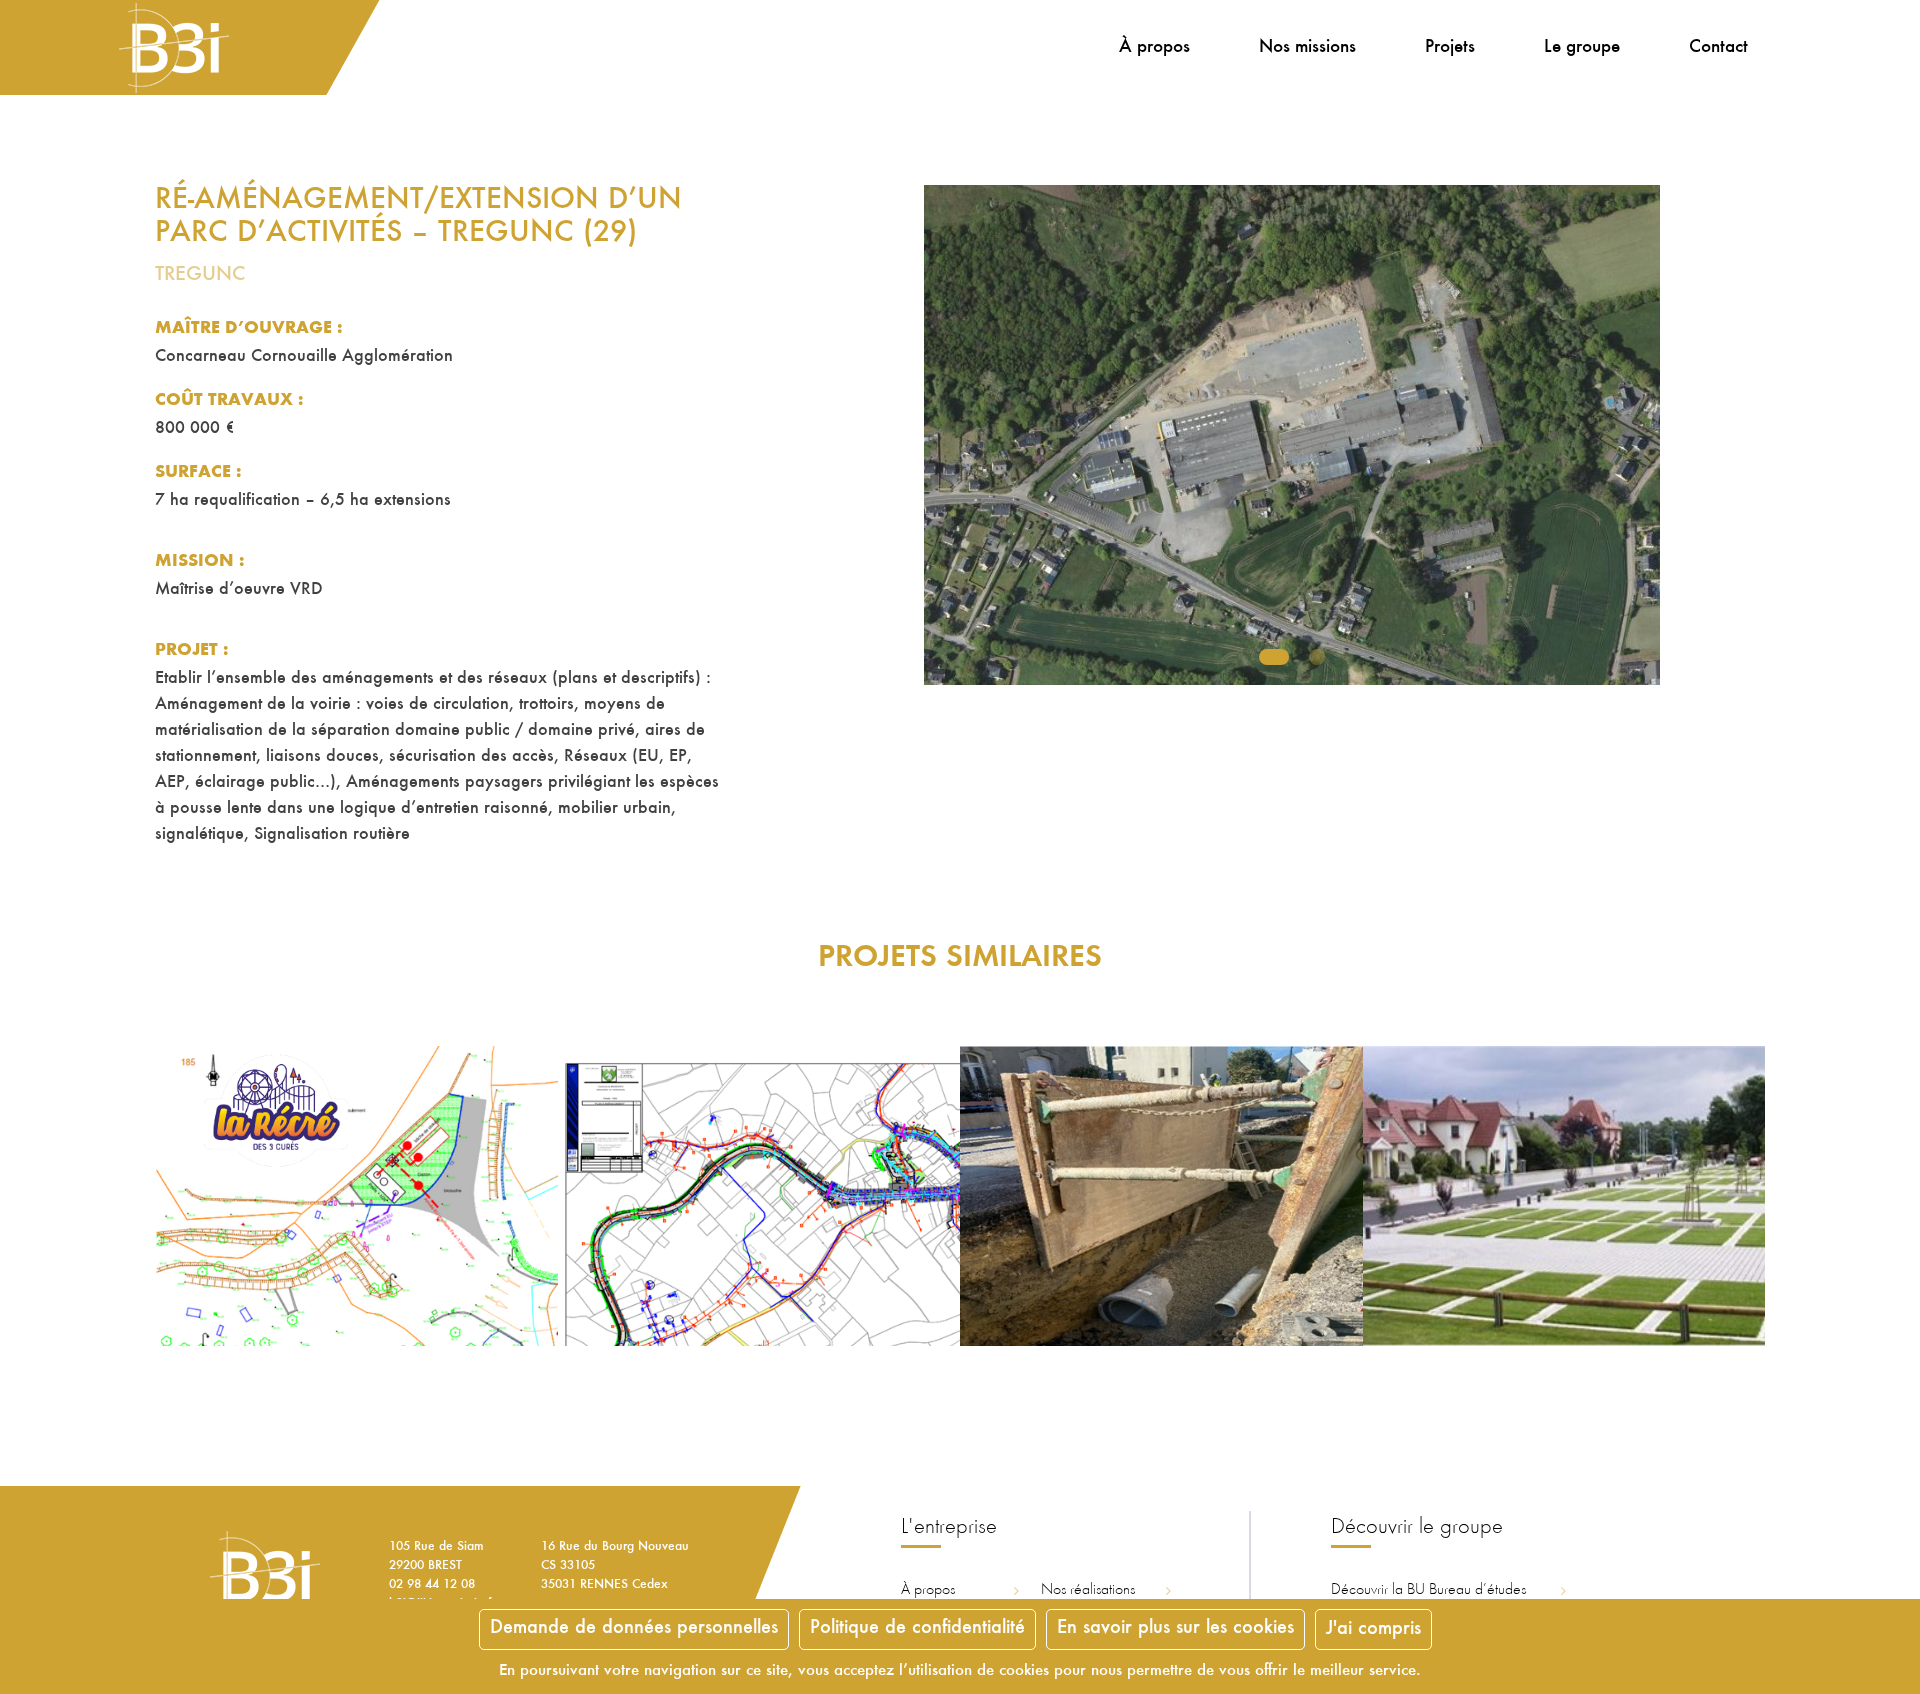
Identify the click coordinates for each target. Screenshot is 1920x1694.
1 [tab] (1274, 657)
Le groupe (1582, 47)
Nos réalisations (1088, 1590)
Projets (1450, 47)
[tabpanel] (1291, 435)
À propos (1154, 47)
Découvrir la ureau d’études (1428, 1590)
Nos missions (1307, 47)
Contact (1718, 47)
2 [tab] (1317, 657)
